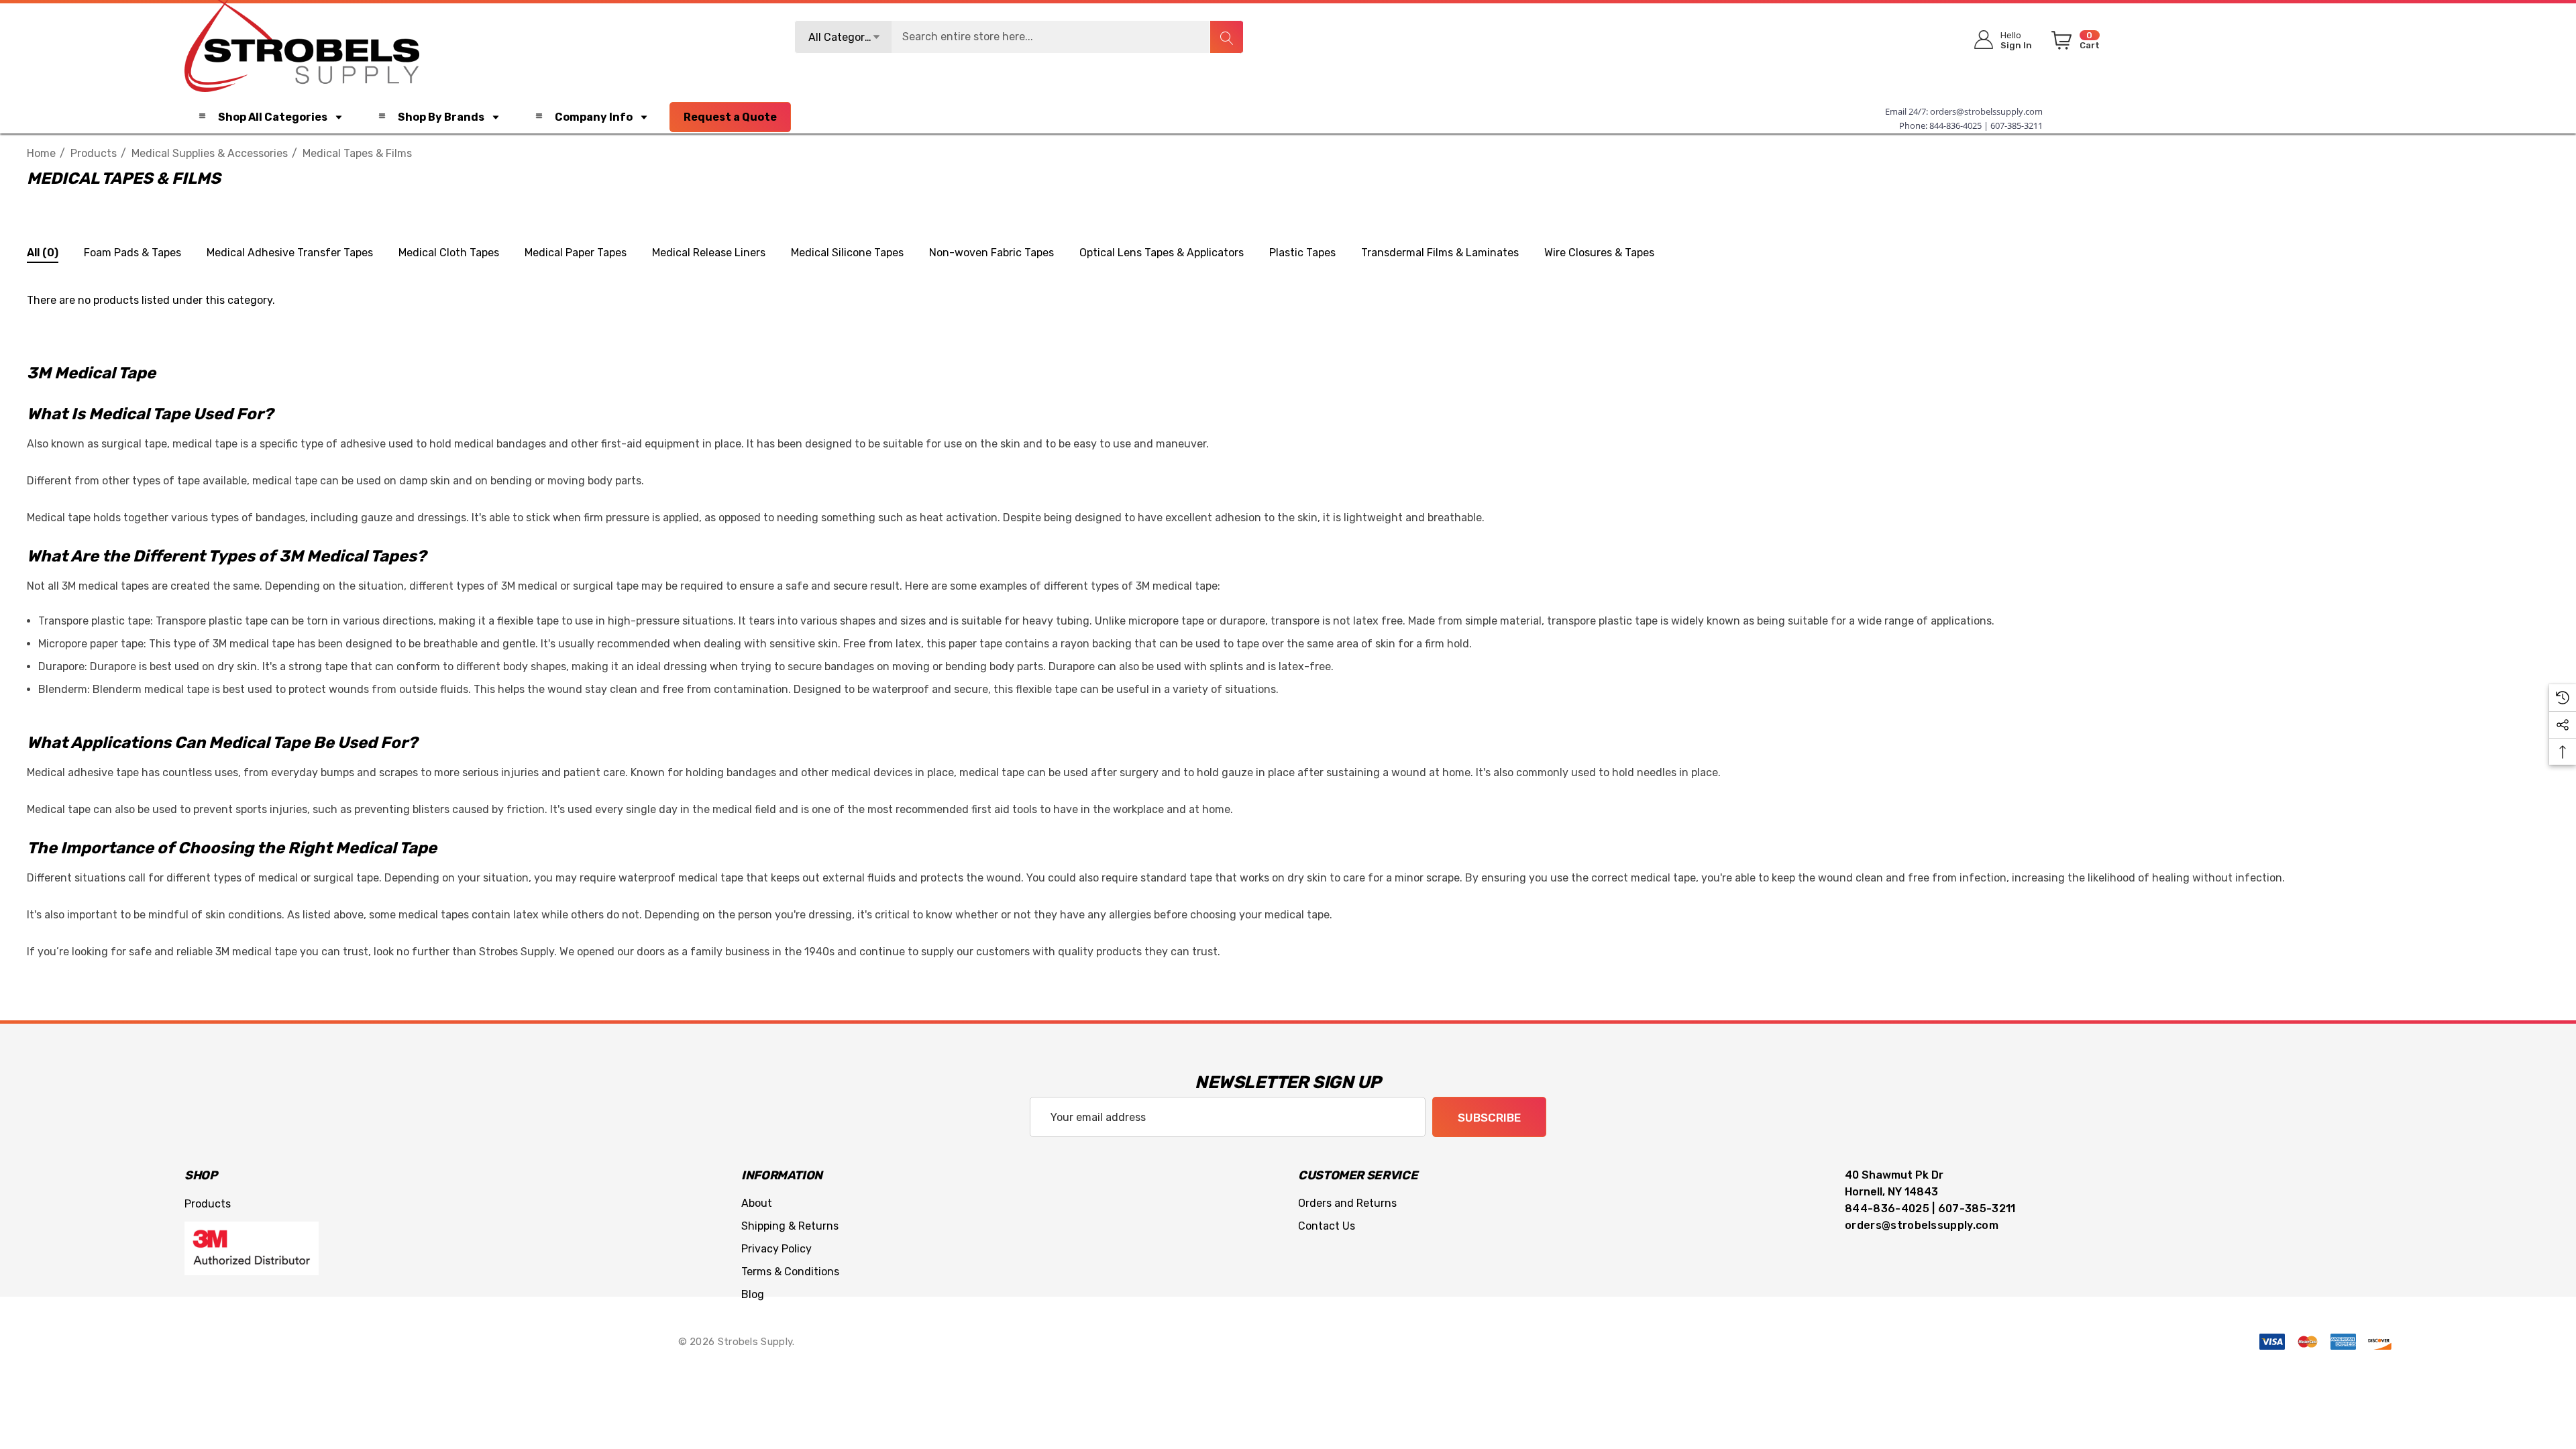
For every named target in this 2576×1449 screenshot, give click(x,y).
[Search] (1226, 37)
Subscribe (1489, 1118)
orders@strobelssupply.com (1986, 111)
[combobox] (1019, 37)
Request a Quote (730, 117)
